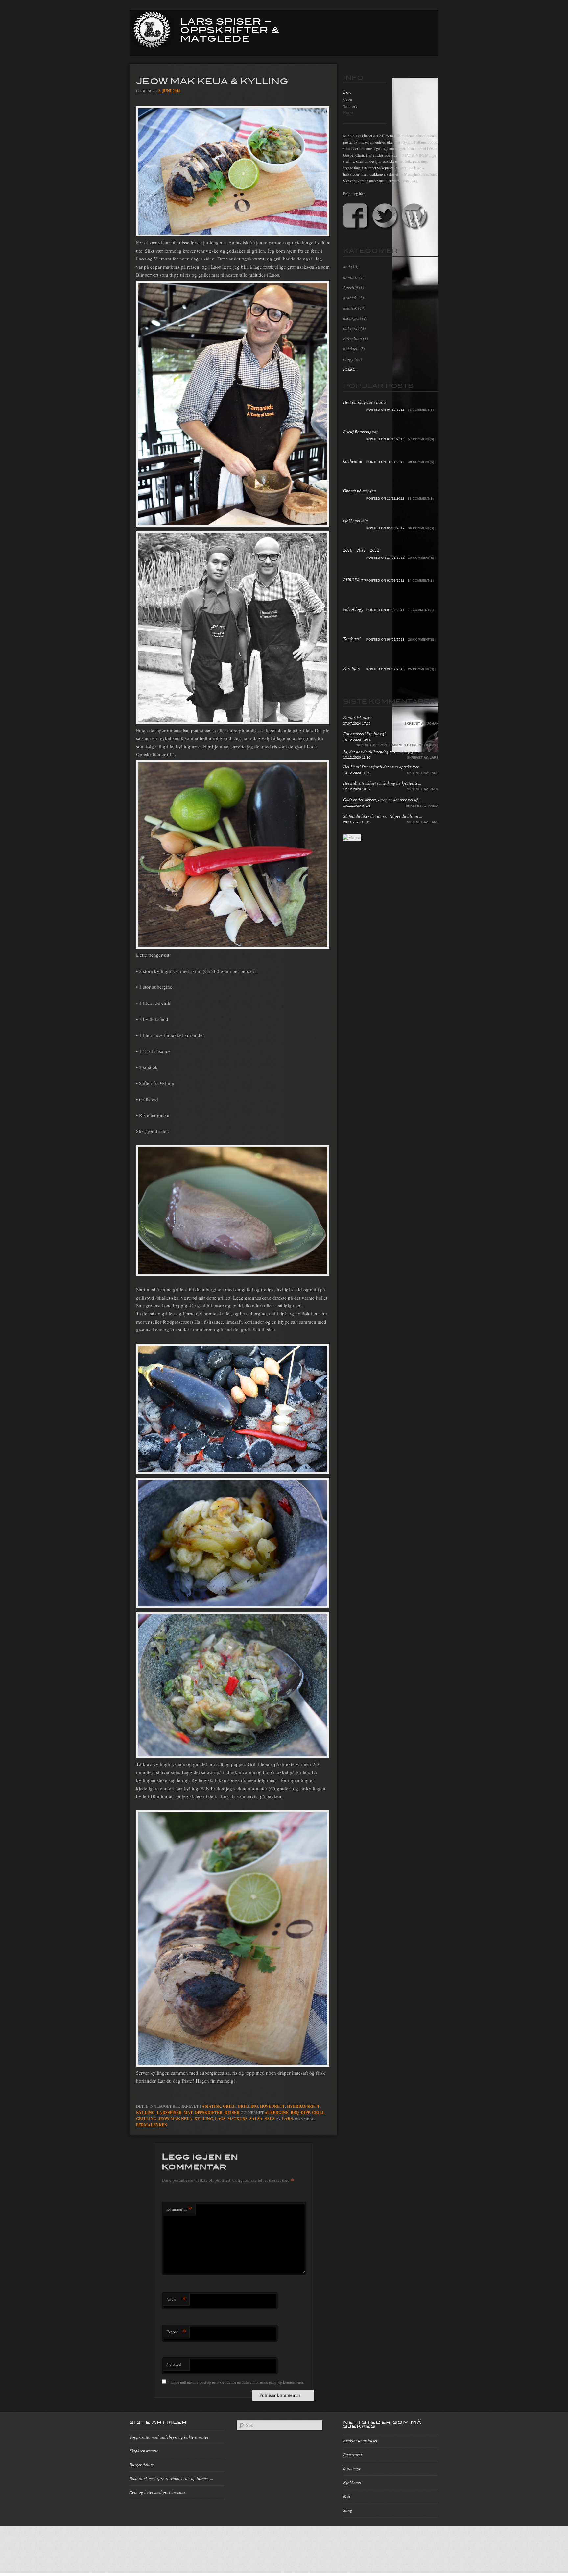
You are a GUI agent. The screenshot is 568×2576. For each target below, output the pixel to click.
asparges (351, 318)
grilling (146, 2119)
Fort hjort (352, 668)
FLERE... (350, 369)
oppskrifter (209, 2112)
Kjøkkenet (352, 2482)
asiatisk (211, 2106)
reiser (232, 2112)
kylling (145, 2112)
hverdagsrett (303, 2106)
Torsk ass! (352, 639)
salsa (256, 2119)
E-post (176, 2331)
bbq (295, 2112)
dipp (305, 2112)
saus (270, 2119)
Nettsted (174, 2364)
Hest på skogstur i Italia (365, 402)
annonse (351, 277)
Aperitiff (351, 287)
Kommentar (179, 2209)
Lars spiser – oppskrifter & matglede (230, 29)
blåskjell (351, 349)
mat (188, 2112)
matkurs (237, 2119)
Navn (176, 2299)
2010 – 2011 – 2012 (361, 550)
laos (220, 2119)
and (347, 267)
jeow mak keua (175, 2119)
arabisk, (350, 298)
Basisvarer (353, 2455)
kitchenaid (353, 461)
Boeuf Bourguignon (361, 432)
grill (229, 2106)
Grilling (248, 2106)
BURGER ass (355, 580)
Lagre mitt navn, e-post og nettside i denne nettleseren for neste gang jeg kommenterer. (237, 2382)
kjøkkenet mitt (356, 520)
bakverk (350, 328)
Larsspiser (169, 2112)
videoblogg (353, 609)
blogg (348, 359)
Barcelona (353, 338)
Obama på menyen (360, 491)
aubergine (277, 2112)
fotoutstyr (352, 2468)
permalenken (152, 2125)
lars (287, 2119)
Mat (347, 2496)
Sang (348, 2510)
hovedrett (272, 2106)
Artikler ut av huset (360, 2441)
